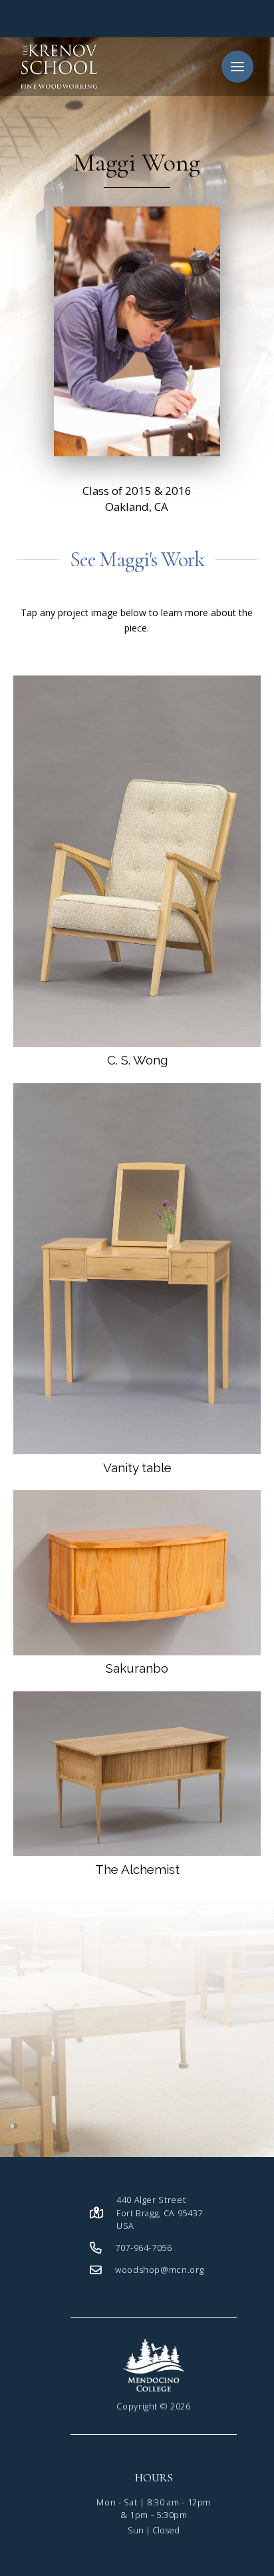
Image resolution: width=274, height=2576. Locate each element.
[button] (237, 67)
